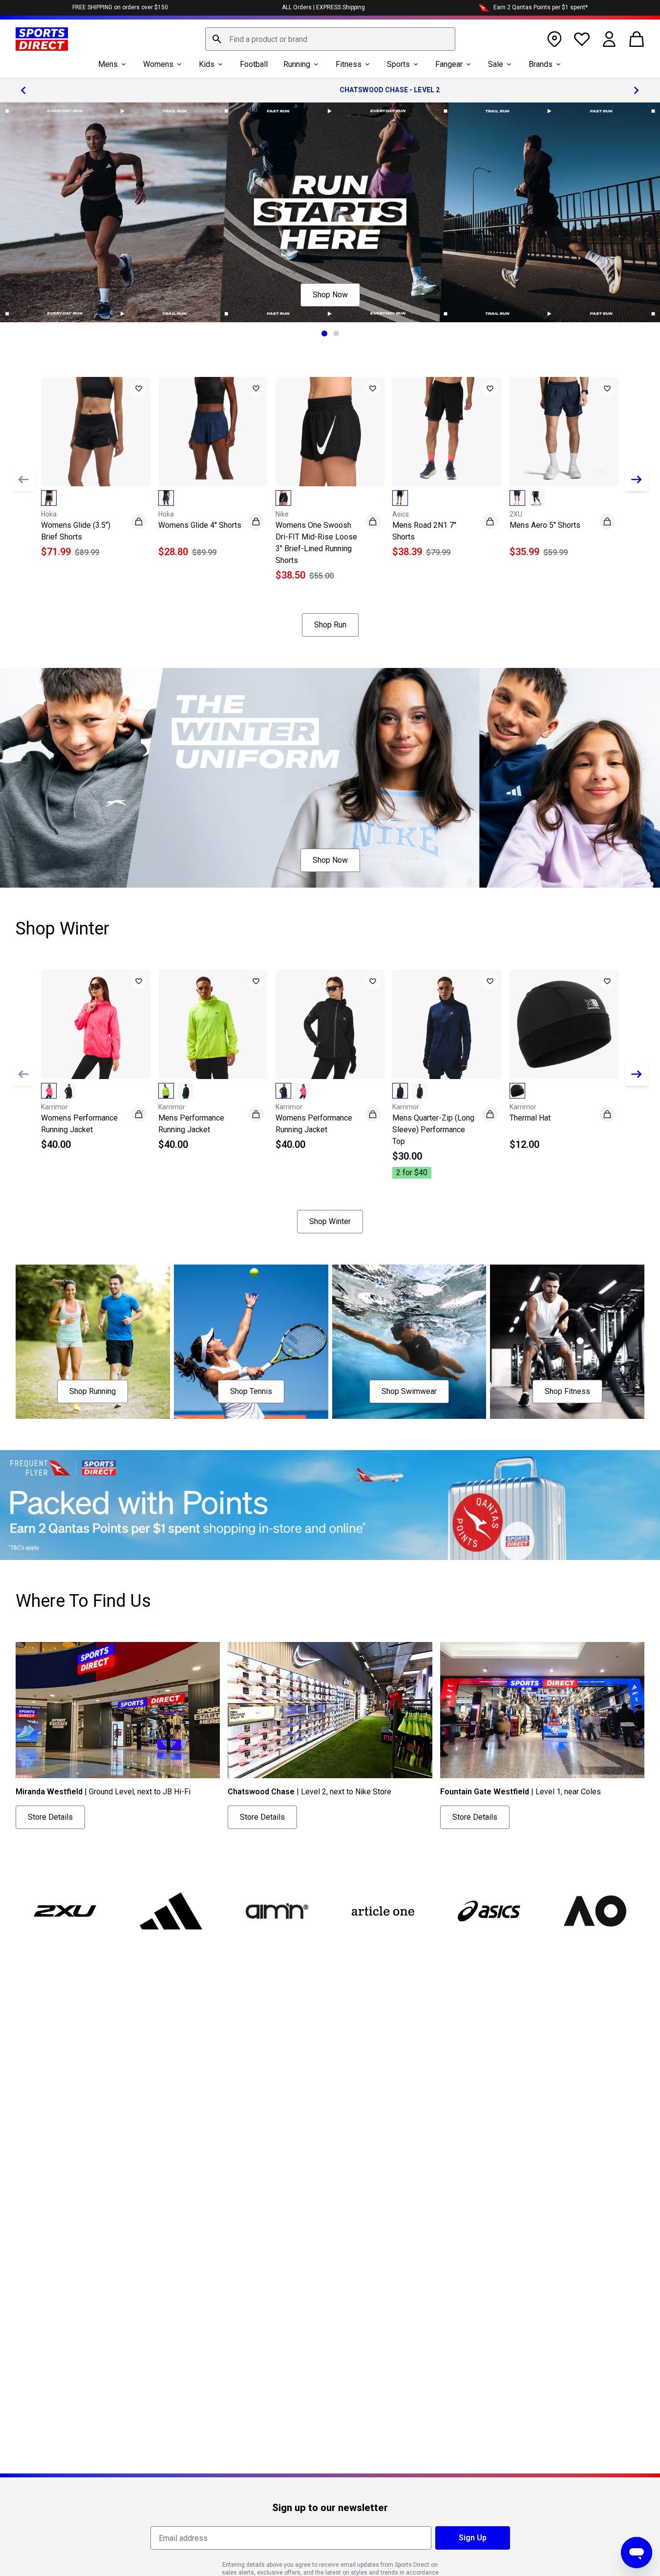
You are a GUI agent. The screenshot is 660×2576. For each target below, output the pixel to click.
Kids (207, 64)
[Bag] (637, 39)
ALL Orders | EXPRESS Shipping (323, 7)
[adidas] (171, 1911)
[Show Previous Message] (23, 90)
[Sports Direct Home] (42, 39)
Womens (158, 64)
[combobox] (330, 39)
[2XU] (65, 1911)
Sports (398, 64)
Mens (108, 64)
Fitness (349, 64)
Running (297, 64)
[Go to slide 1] (324, 333)
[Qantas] (330, 1505)
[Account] (609, 39)
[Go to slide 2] (336, 333)
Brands (541, 64)
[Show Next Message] (637, 90)
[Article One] (383, 1911)
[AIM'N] (277, 1911)
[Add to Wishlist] (139, 389)
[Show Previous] (23, 479)
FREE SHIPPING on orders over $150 (120, 7)
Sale (496, 64)
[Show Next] (637, 479)
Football (254, 64)
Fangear (449, 64)
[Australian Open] (595, 1911)
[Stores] (554, 39)
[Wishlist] (582, 39)
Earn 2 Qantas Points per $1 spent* (541, 7)
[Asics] (489, 1911)
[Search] (217, 39)
